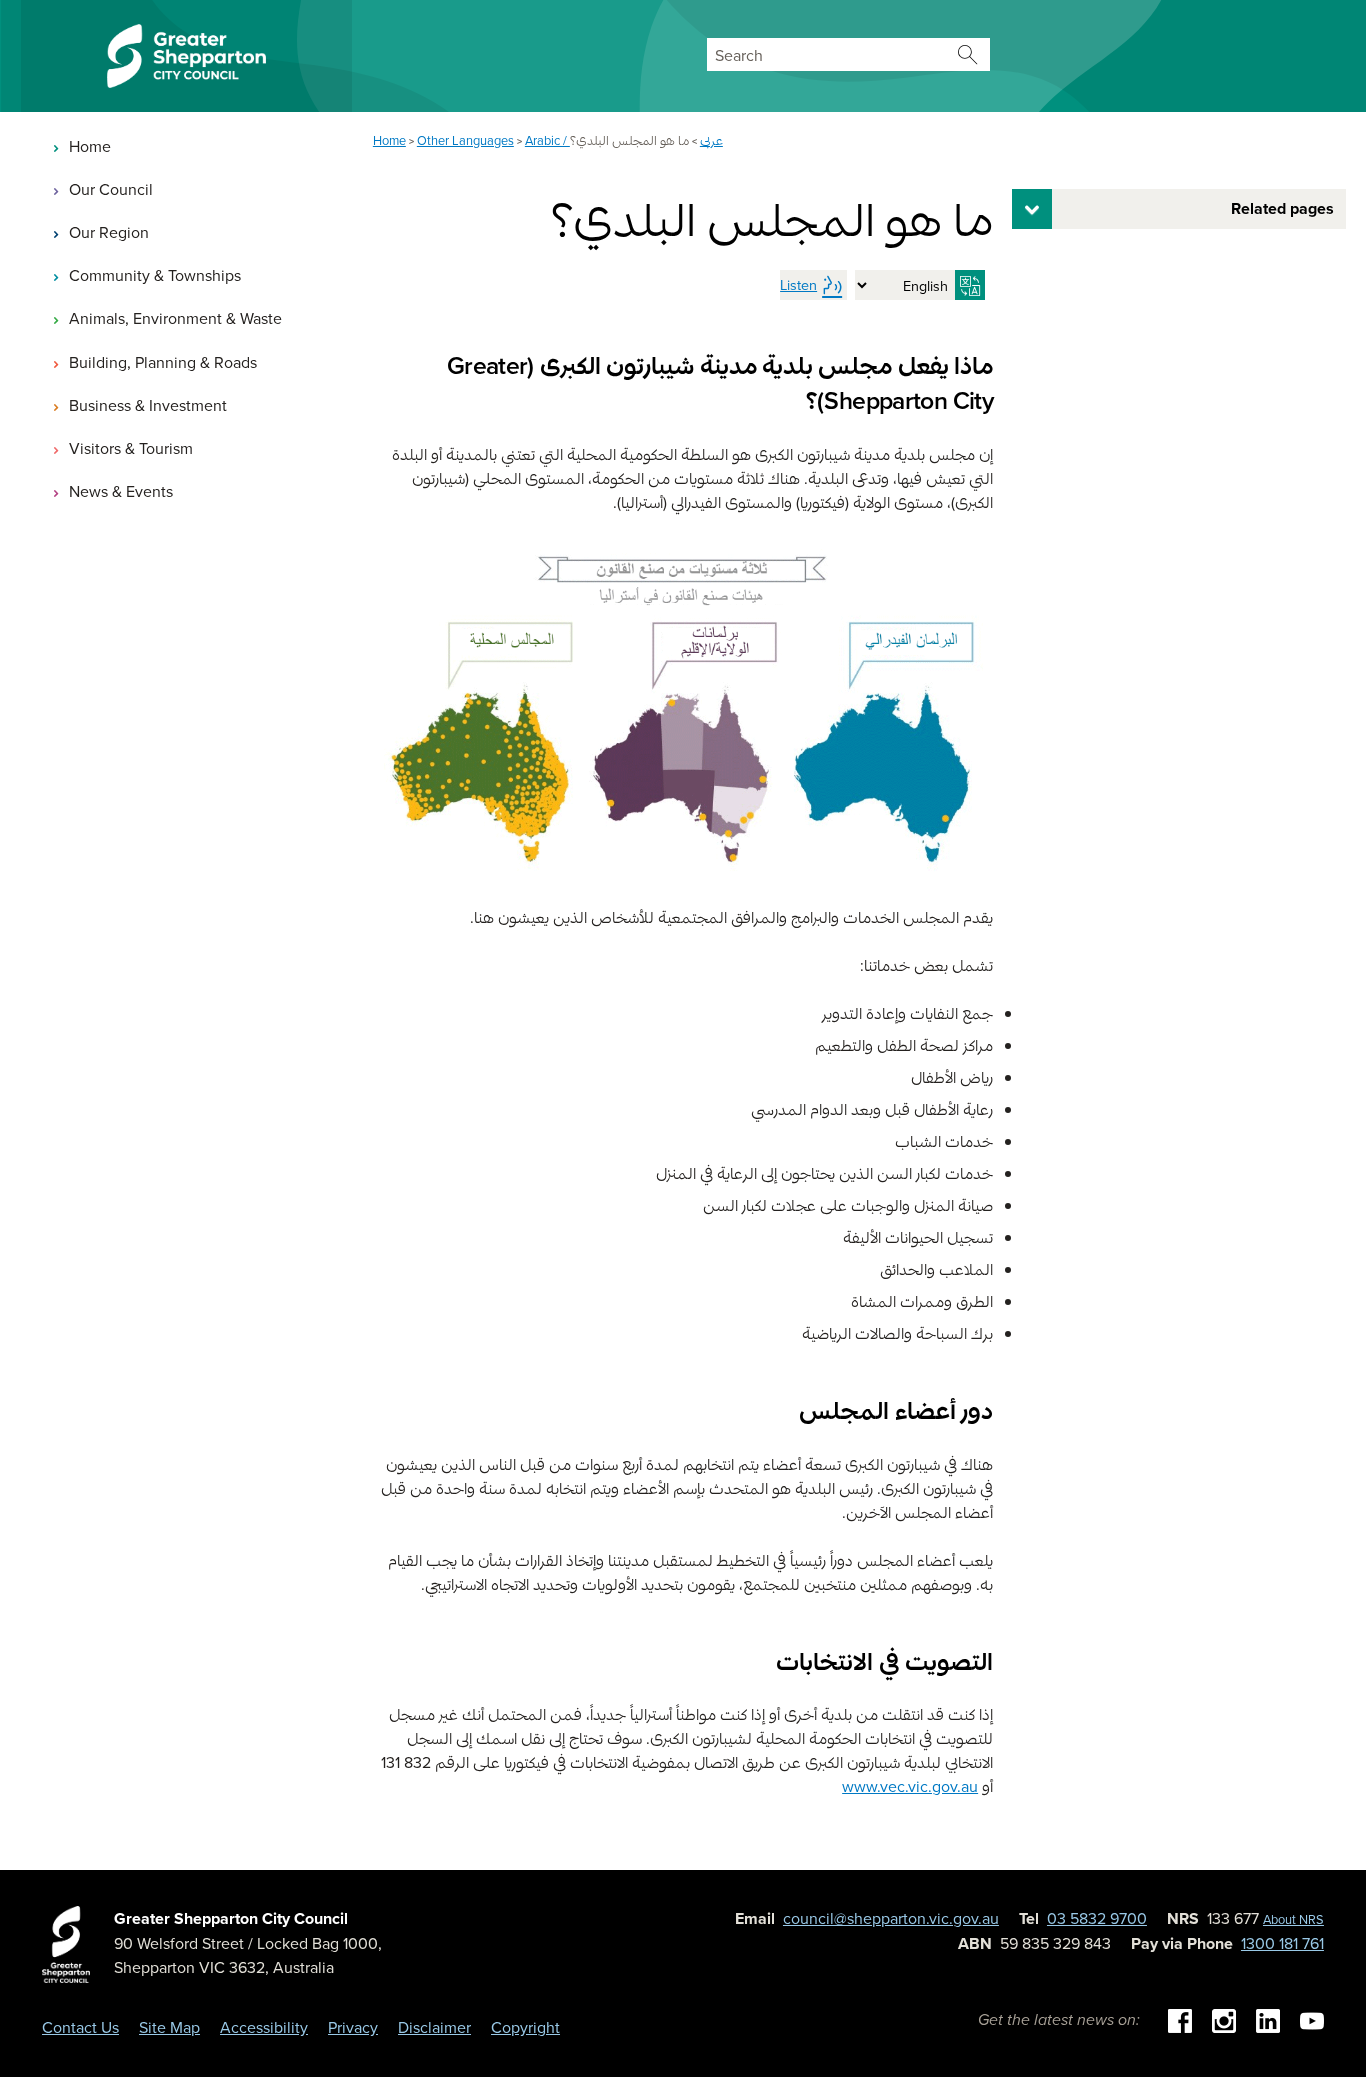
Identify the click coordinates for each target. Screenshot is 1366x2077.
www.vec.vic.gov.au (910, 1786)
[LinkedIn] (1268, 2019)
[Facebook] (1180, 2019)
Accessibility (264, 2027)
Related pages (1282, 208)
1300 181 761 (1282, 1943)
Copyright (525, 2027)
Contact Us (80, 2027)
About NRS (1293, 1919)
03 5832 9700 (1097, 1918)
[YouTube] (1312, 2019)
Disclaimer (434, 2027)
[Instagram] (1224, 2019)
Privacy (353, 2027)
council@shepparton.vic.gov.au (891, 1918)
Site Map (169, 2027)
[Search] (968, 54)
